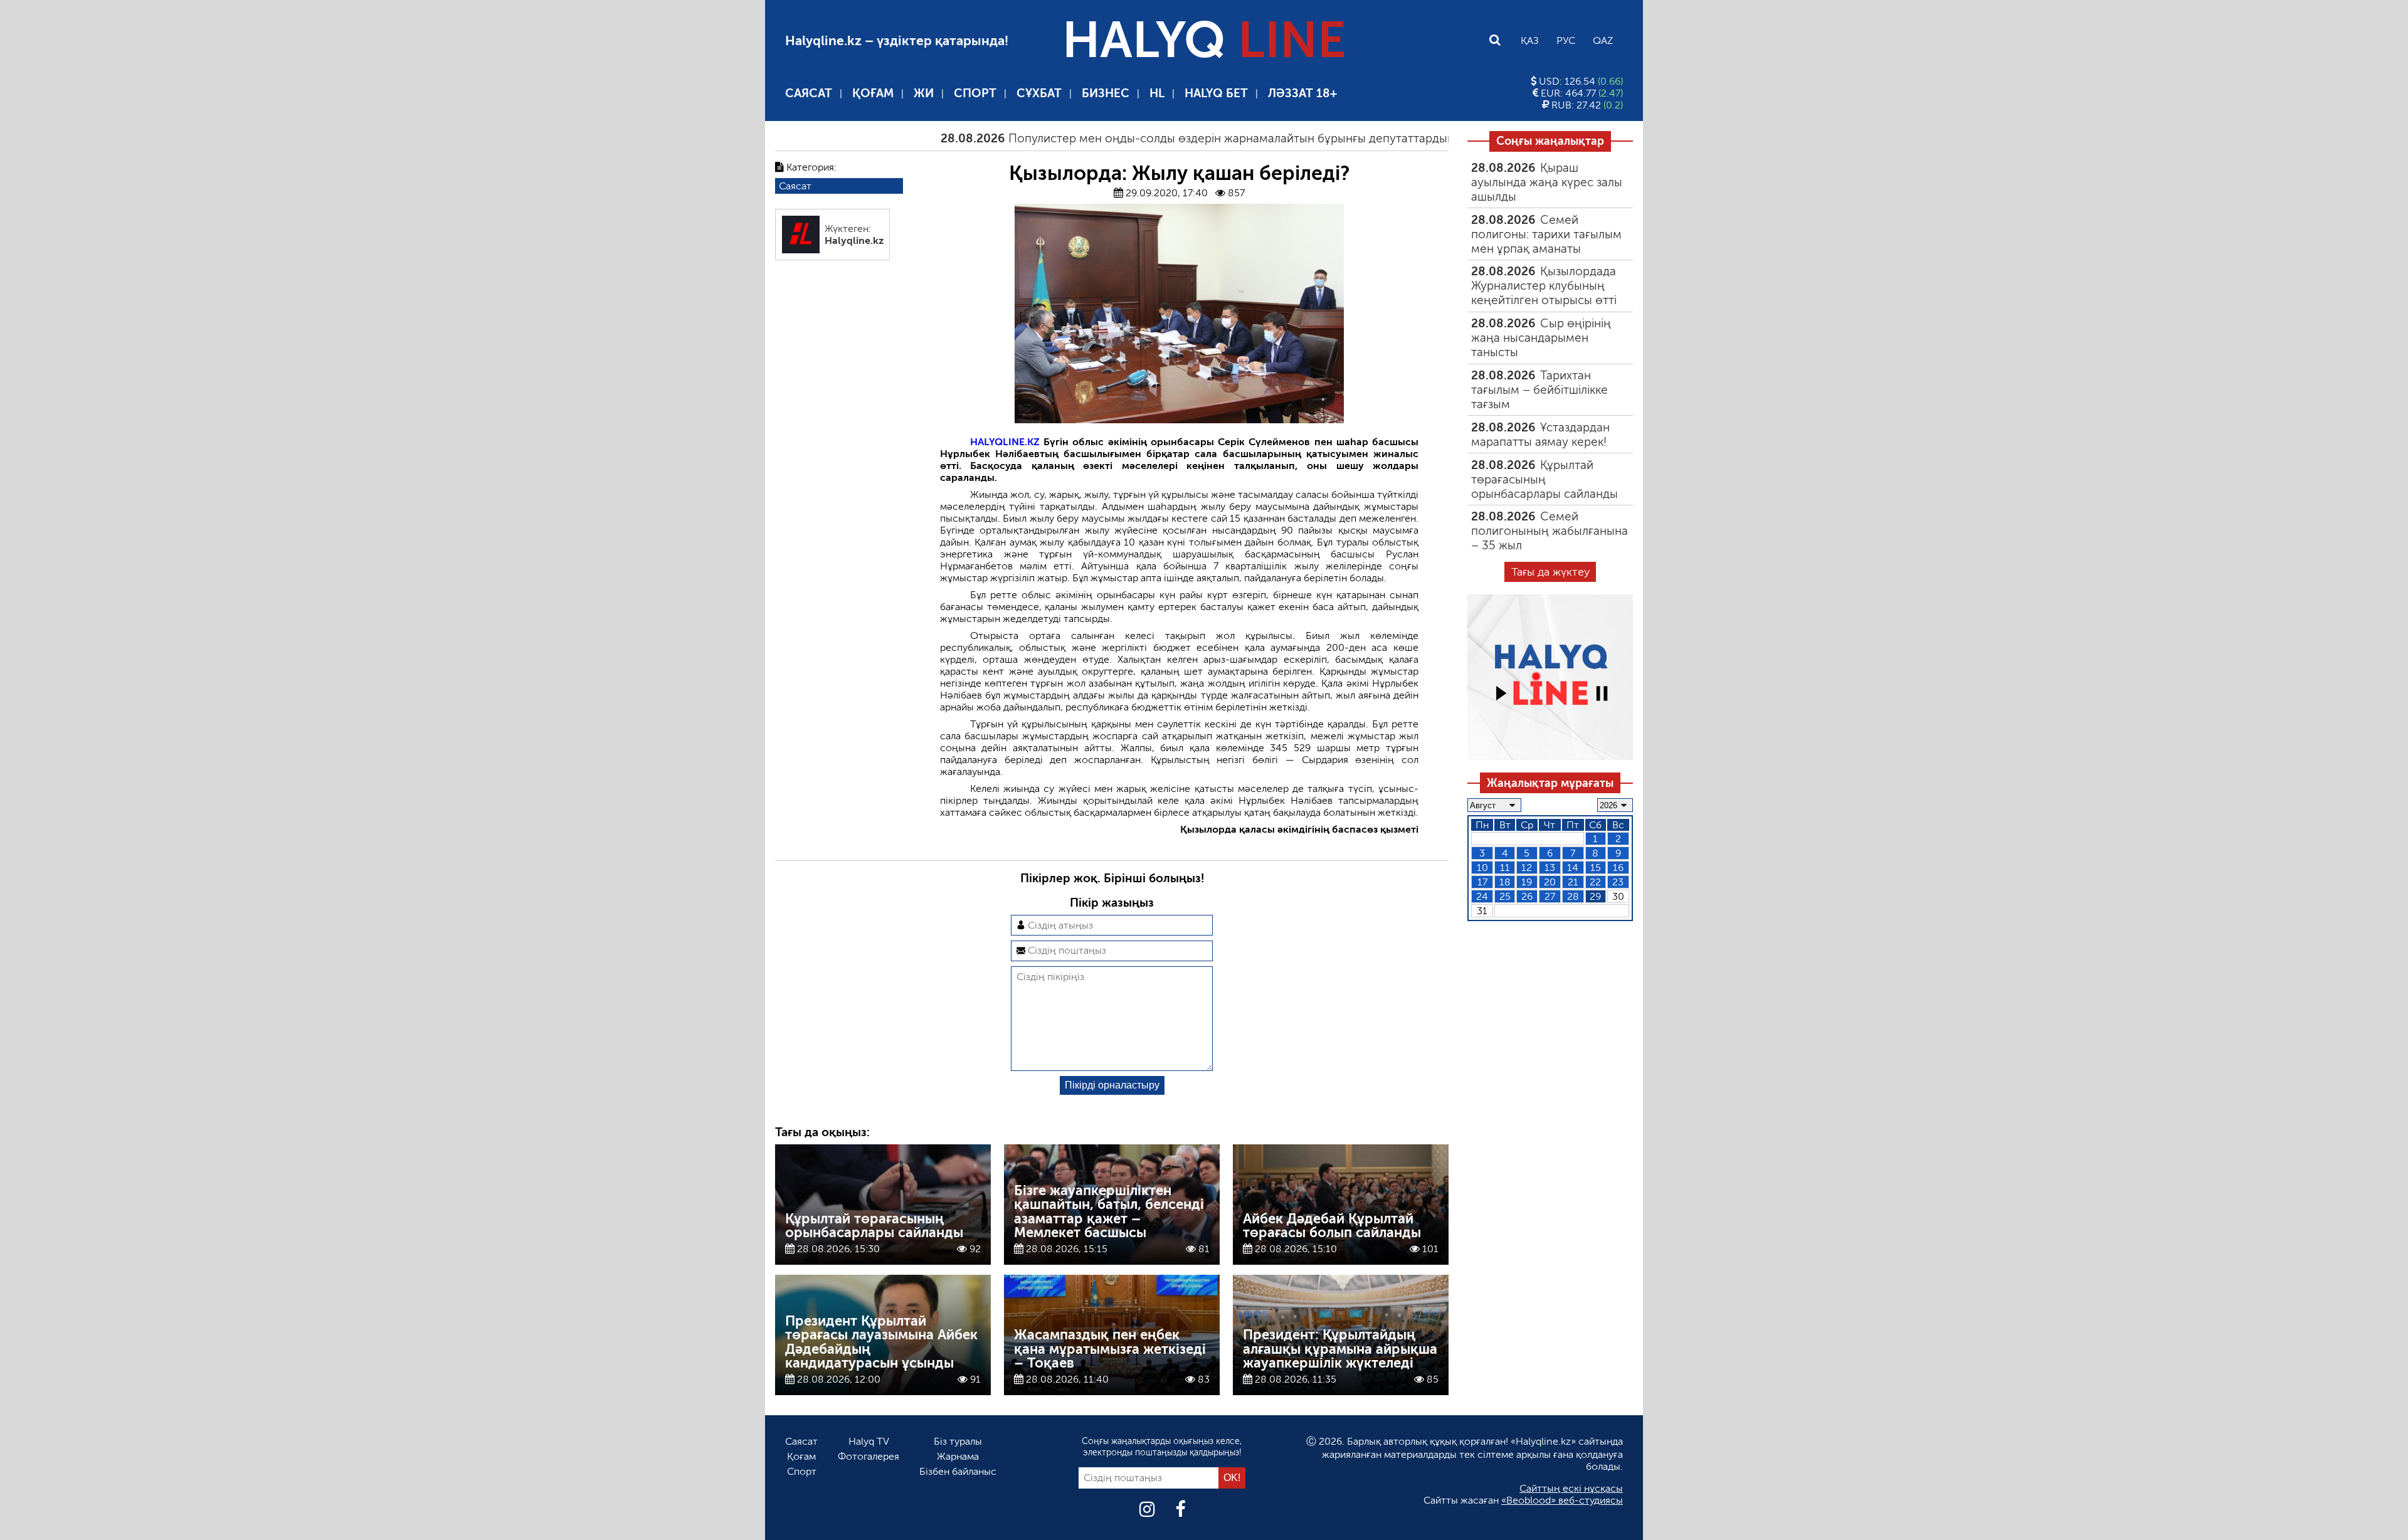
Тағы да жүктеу (1550, 572)
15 (1596, 868)
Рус (1566, 40)
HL (1157, 93)
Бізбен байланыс (958, 1471)
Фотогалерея (869, 1456)
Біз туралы (958, 1441)
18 (1505, 882)
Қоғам (873, 93)
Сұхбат (1039, 93)
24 (1482, 896)
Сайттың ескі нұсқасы (1571, 1488)
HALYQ (1204, 40)
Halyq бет (1216, 93)
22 (1595, 882)
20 (1550, 882)
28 (1573, 896)
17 (1482, 882)
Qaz (1603, 40)
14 (1573, 868)
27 (1550, 896)
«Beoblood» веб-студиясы (1562, 1500)
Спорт (975, 93)
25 (1505, 896)
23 (1618, 882)
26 (1527, 896)
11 (1505, 868)
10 (1482, 868)
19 (1527, 882)
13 (1550, 868)
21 (1573, 882)
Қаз (1530, 40)
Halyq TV (869, 1441)
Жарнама (958, 1456)
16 (1618, 868)
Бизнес (1106, 93)
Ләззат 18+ (1302, 93)
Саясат (809, 93)
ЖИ (924, 93)
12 (1527, 868)
